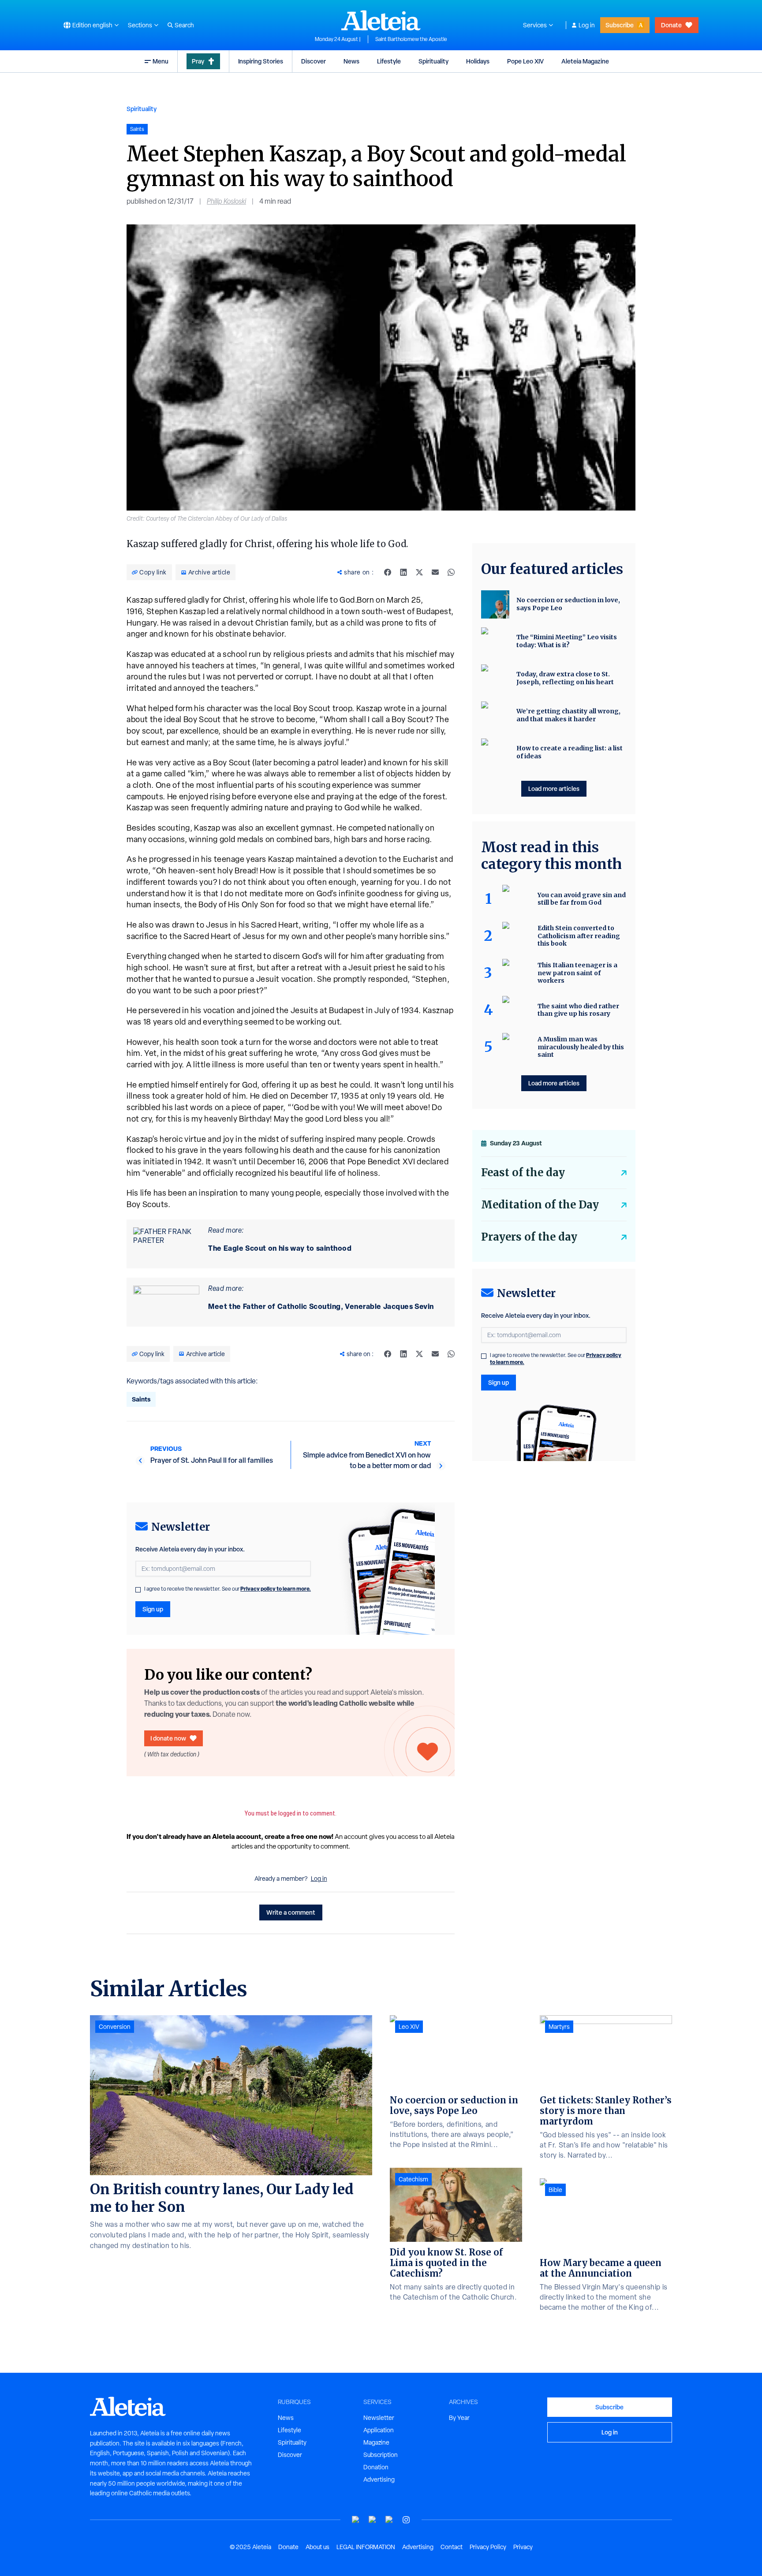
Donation (376, 2467)
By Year (459, 2418)
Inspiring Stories (261, 61)
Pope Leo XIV (525, 61)
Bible (555, 2190)
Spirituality (433, 61)
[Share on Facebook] (388, 572)
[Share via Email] (435, 572)
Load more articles (554, 788)
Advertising (379, 2479)
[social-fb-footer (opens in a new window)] (373, 2520)
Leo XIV (409, 2027)
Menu (161, 61)
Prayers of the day (529, 1237)
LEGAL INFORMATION (366, 2547)
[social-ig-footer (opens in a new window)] (406, 2520)
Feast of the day (523, 1172)
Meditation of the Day (540, 1205)
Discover (314, 61)
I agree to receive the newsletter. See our (228, 1589)
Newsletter (379, 2418)
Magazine (376, 2442)
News (351, 61)
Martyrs (559, 2027)
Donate (671, 25)
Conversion (115, 2027)
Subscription (381, 2455)
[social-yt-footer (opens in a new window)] (356, 2520)
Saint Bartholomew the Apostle (411, 39)
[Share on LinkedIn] (403, 572)
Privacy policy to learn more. (276, 1589)
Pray (198, 61)
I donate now (168, 1738)
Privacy (523, 2547)
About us (317, 2547)
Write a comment (291, 1912)
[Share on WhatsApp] (451, 572)
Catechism (413, 2179)
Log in (587, 25)
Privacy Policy (488, 2547)
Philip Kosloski (226, 201)
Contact (452, 2547)
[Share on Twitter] (419, 572)
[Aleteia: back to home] (381, 20)
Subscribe (620, 25)
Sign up (153, 1609)
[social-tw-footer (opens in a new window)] (389, 2520)
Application (379, 2430)
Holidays (478, 61)
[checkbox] (138, 1590)
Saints (141, 1399)
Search (184, 25)
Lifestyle (389, 61)
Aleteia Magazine (585, 61)
